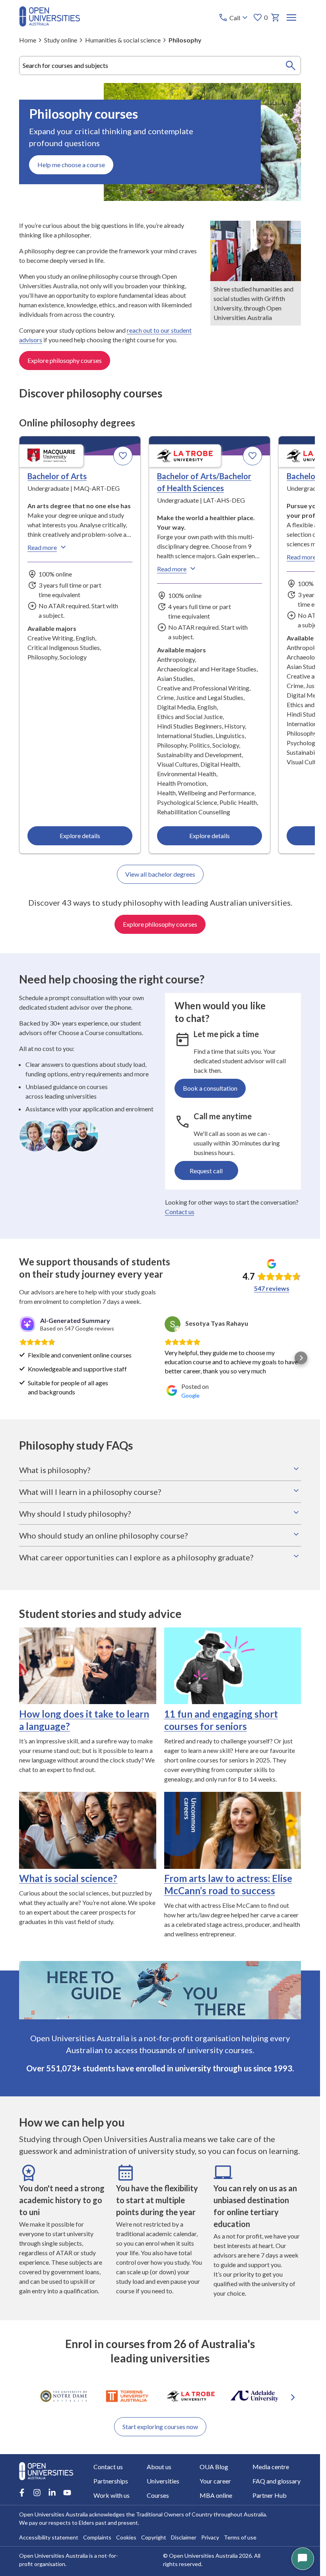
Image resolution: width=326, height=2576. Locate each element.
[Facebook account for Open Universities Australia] (22, 2493)
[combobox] (160, 66)
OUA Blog (214, 2467)
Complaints (97, 2537)
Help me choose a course (71, 165)
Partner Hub (270, 2495)
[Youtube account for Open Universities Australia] (67, 2493)
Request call (206, 1171)
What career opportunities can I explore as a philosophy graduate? (136, 1557)
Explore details (80, 836)
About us (159, 2467)
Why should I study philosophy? (75, 1514)
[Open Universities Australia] (50, 24)
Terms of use (240, 2537)
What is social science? (68, 1878)
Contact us (180, 1212)
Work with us (112, 2495)
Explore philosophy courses (65, 360)
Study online (61, 40)
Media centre (271, 2467)
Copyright (154, 2537)
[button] (19, 1358)
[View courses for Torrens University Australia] (127, 2396)
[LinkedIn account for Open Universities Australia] (52, 2493)
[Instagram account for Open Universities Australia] (37, 2493)
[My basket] (276, 17)
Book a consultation (210, 1088)
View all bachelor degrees (160, 874)
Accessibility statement (49, 2537)
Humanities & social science (123, 40)
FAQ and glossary (277, 2481)
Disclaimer (184, 2537)
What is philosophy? (55, 1470)
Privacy (210, 2537)
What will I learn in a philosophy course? (90, 1492)
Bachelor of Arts (57, 476)
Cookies (126, 2537)
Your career (215, 2481)
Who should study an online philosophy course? (103, 1535)
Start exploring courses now (160, 2427)
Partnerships (111, 2481)
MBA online (216, 2495)
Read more (42, 547)
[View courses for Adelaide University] (254, 2396)
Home (28, 40)
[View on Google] (173, 1324)
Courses (158, 2495)
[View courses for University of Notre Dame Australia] (64, 2396)
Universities (163, 2481)
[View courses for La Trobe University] (191, 2396)
